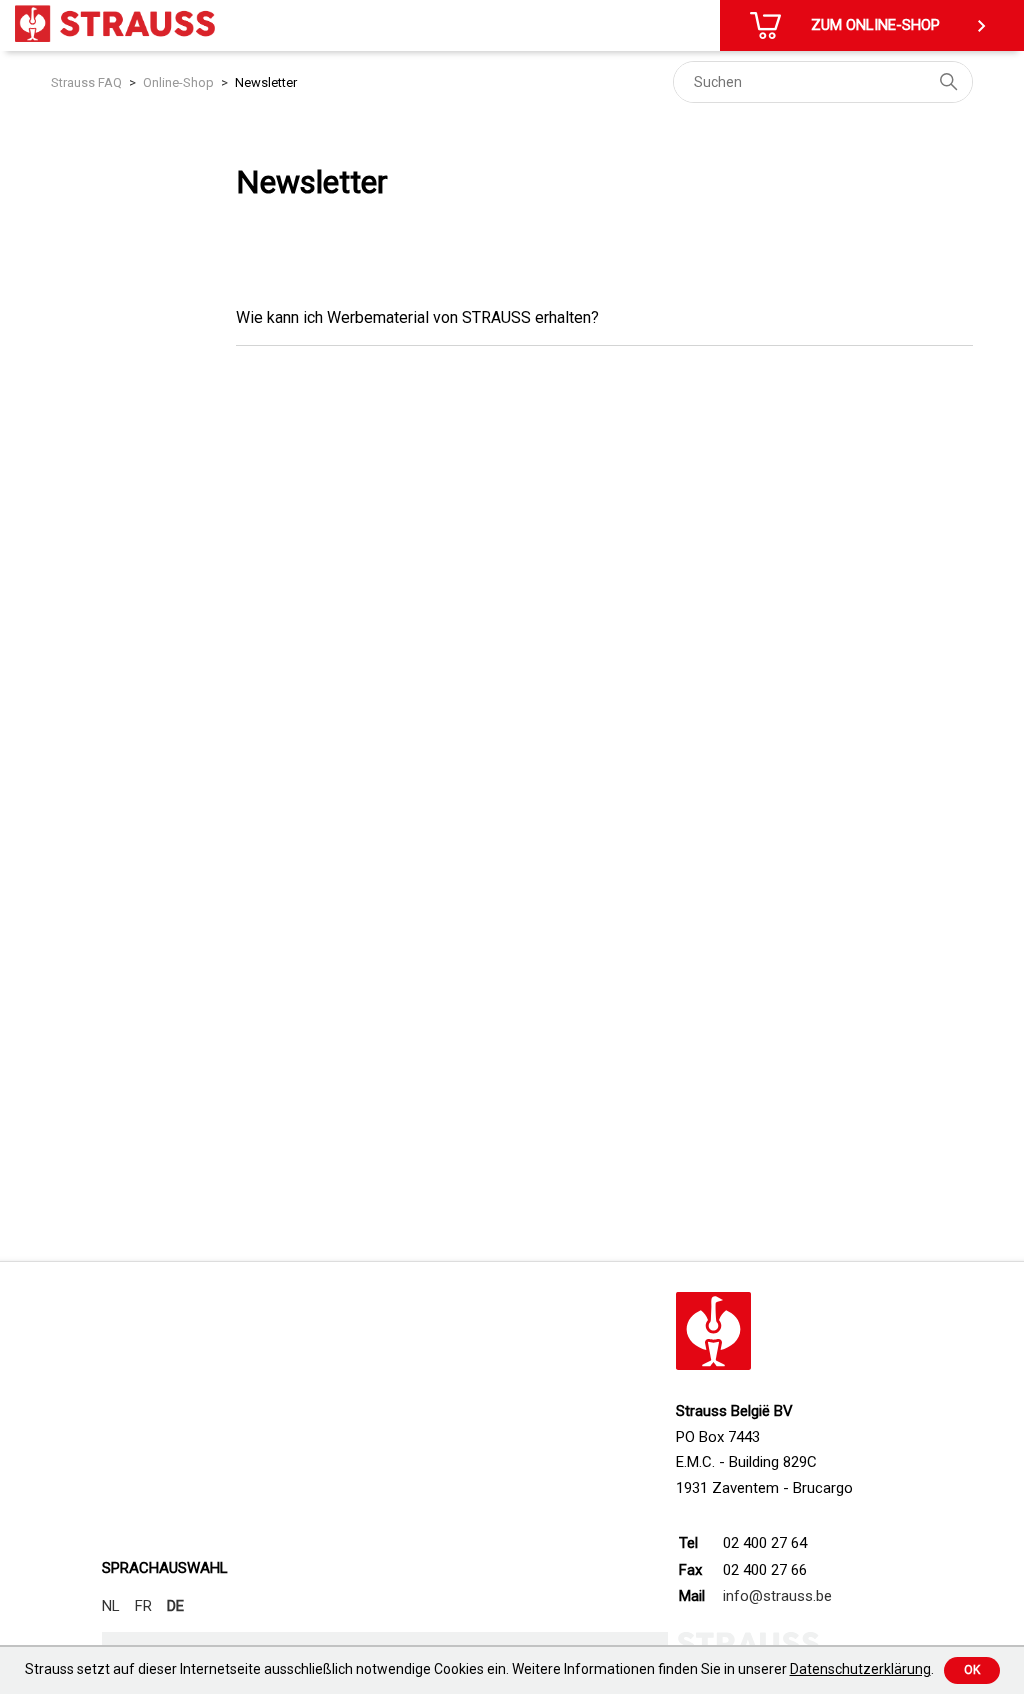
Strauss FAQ (86, 82)
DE (175, 1606)
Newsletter (266, 82)
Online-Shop (178, 82)
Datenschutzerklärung (860, 1669)
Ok (972, 1670)
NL (111, 1606)
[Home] (115, 23)
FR (143, 1606)
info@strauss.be (777, 1596)
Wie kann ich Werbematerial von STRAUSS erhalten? (417, 317)
